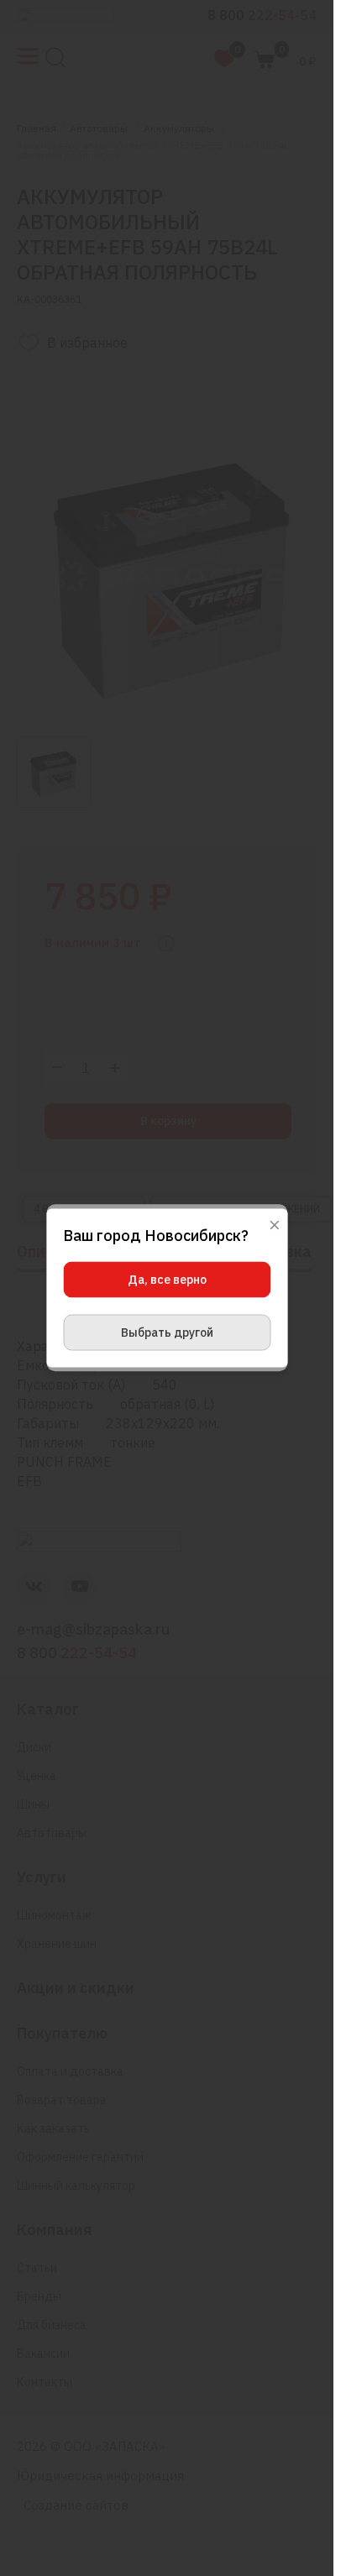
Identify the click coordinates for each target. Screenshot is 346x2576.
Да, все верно (167, 1280)
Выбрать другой (167, 1333)
